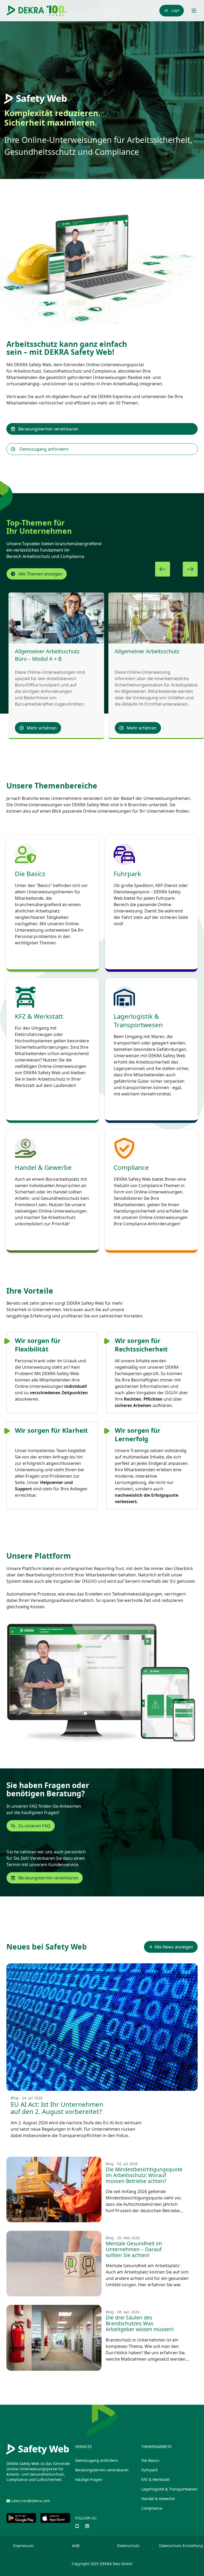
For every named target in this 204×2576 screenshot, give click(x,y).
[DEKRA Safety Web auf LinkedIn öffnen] (87, 2526)
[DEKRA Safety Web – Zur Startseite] (37, 11)
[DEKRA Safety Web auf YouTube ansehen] (77, 2526)
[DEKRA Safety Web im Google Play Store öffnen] (21, 2518)
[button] (163, 569)
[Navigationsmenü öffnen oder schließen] (194, 11)
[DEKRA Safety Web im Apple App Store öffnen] (55, 2518)
